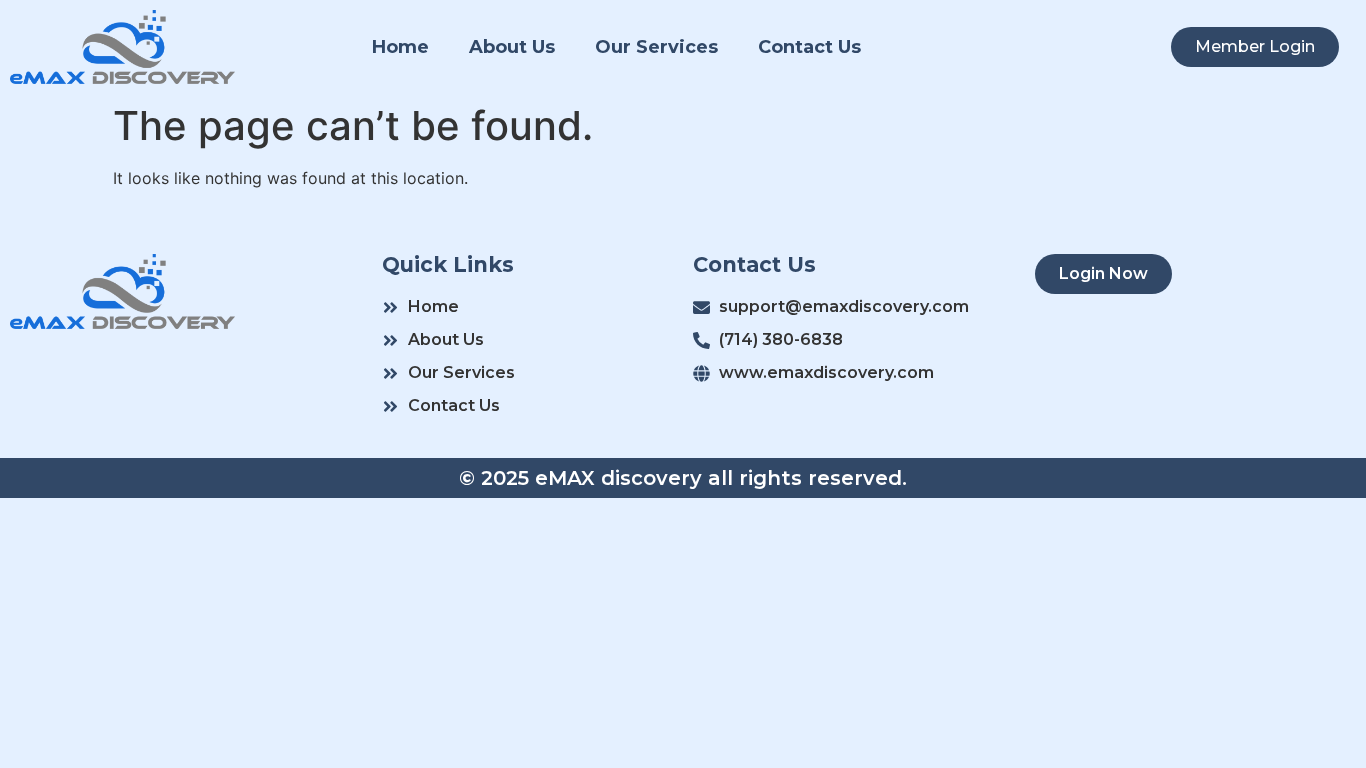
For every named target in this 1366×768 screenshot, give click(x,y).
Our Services (656, 47)
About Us (512, 47)
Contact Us (809, 47)
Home (400, 47)
